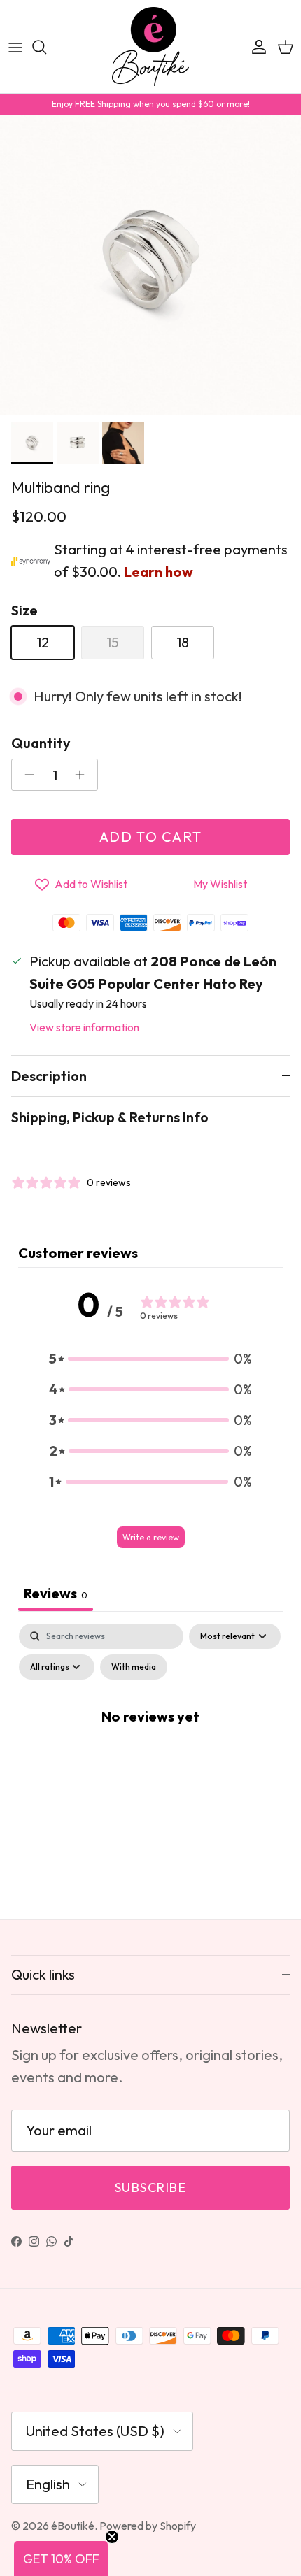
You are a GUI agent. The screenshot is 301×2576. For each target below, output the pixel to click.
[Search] (46, 47)
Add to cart (151, 837)
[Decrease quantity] (26, 775)
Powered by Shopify (148, 2526)
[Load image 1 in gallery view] (150, 265)
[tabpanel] (150, 1747)
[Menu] (15, 47)
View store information (84, 1027)
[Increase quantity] (84, 775)
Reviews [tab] (56, 1593)
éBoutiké (73, 2526)
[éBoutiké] (150, 46)
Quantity (41, 743)
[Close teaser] (112, 2537)
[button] (150, 1359)
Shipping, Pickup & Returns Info (110, 1117)
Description (49, 1076)
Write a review (151, 1537)
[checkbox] (134, 1667)
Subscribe (150, 2188)
